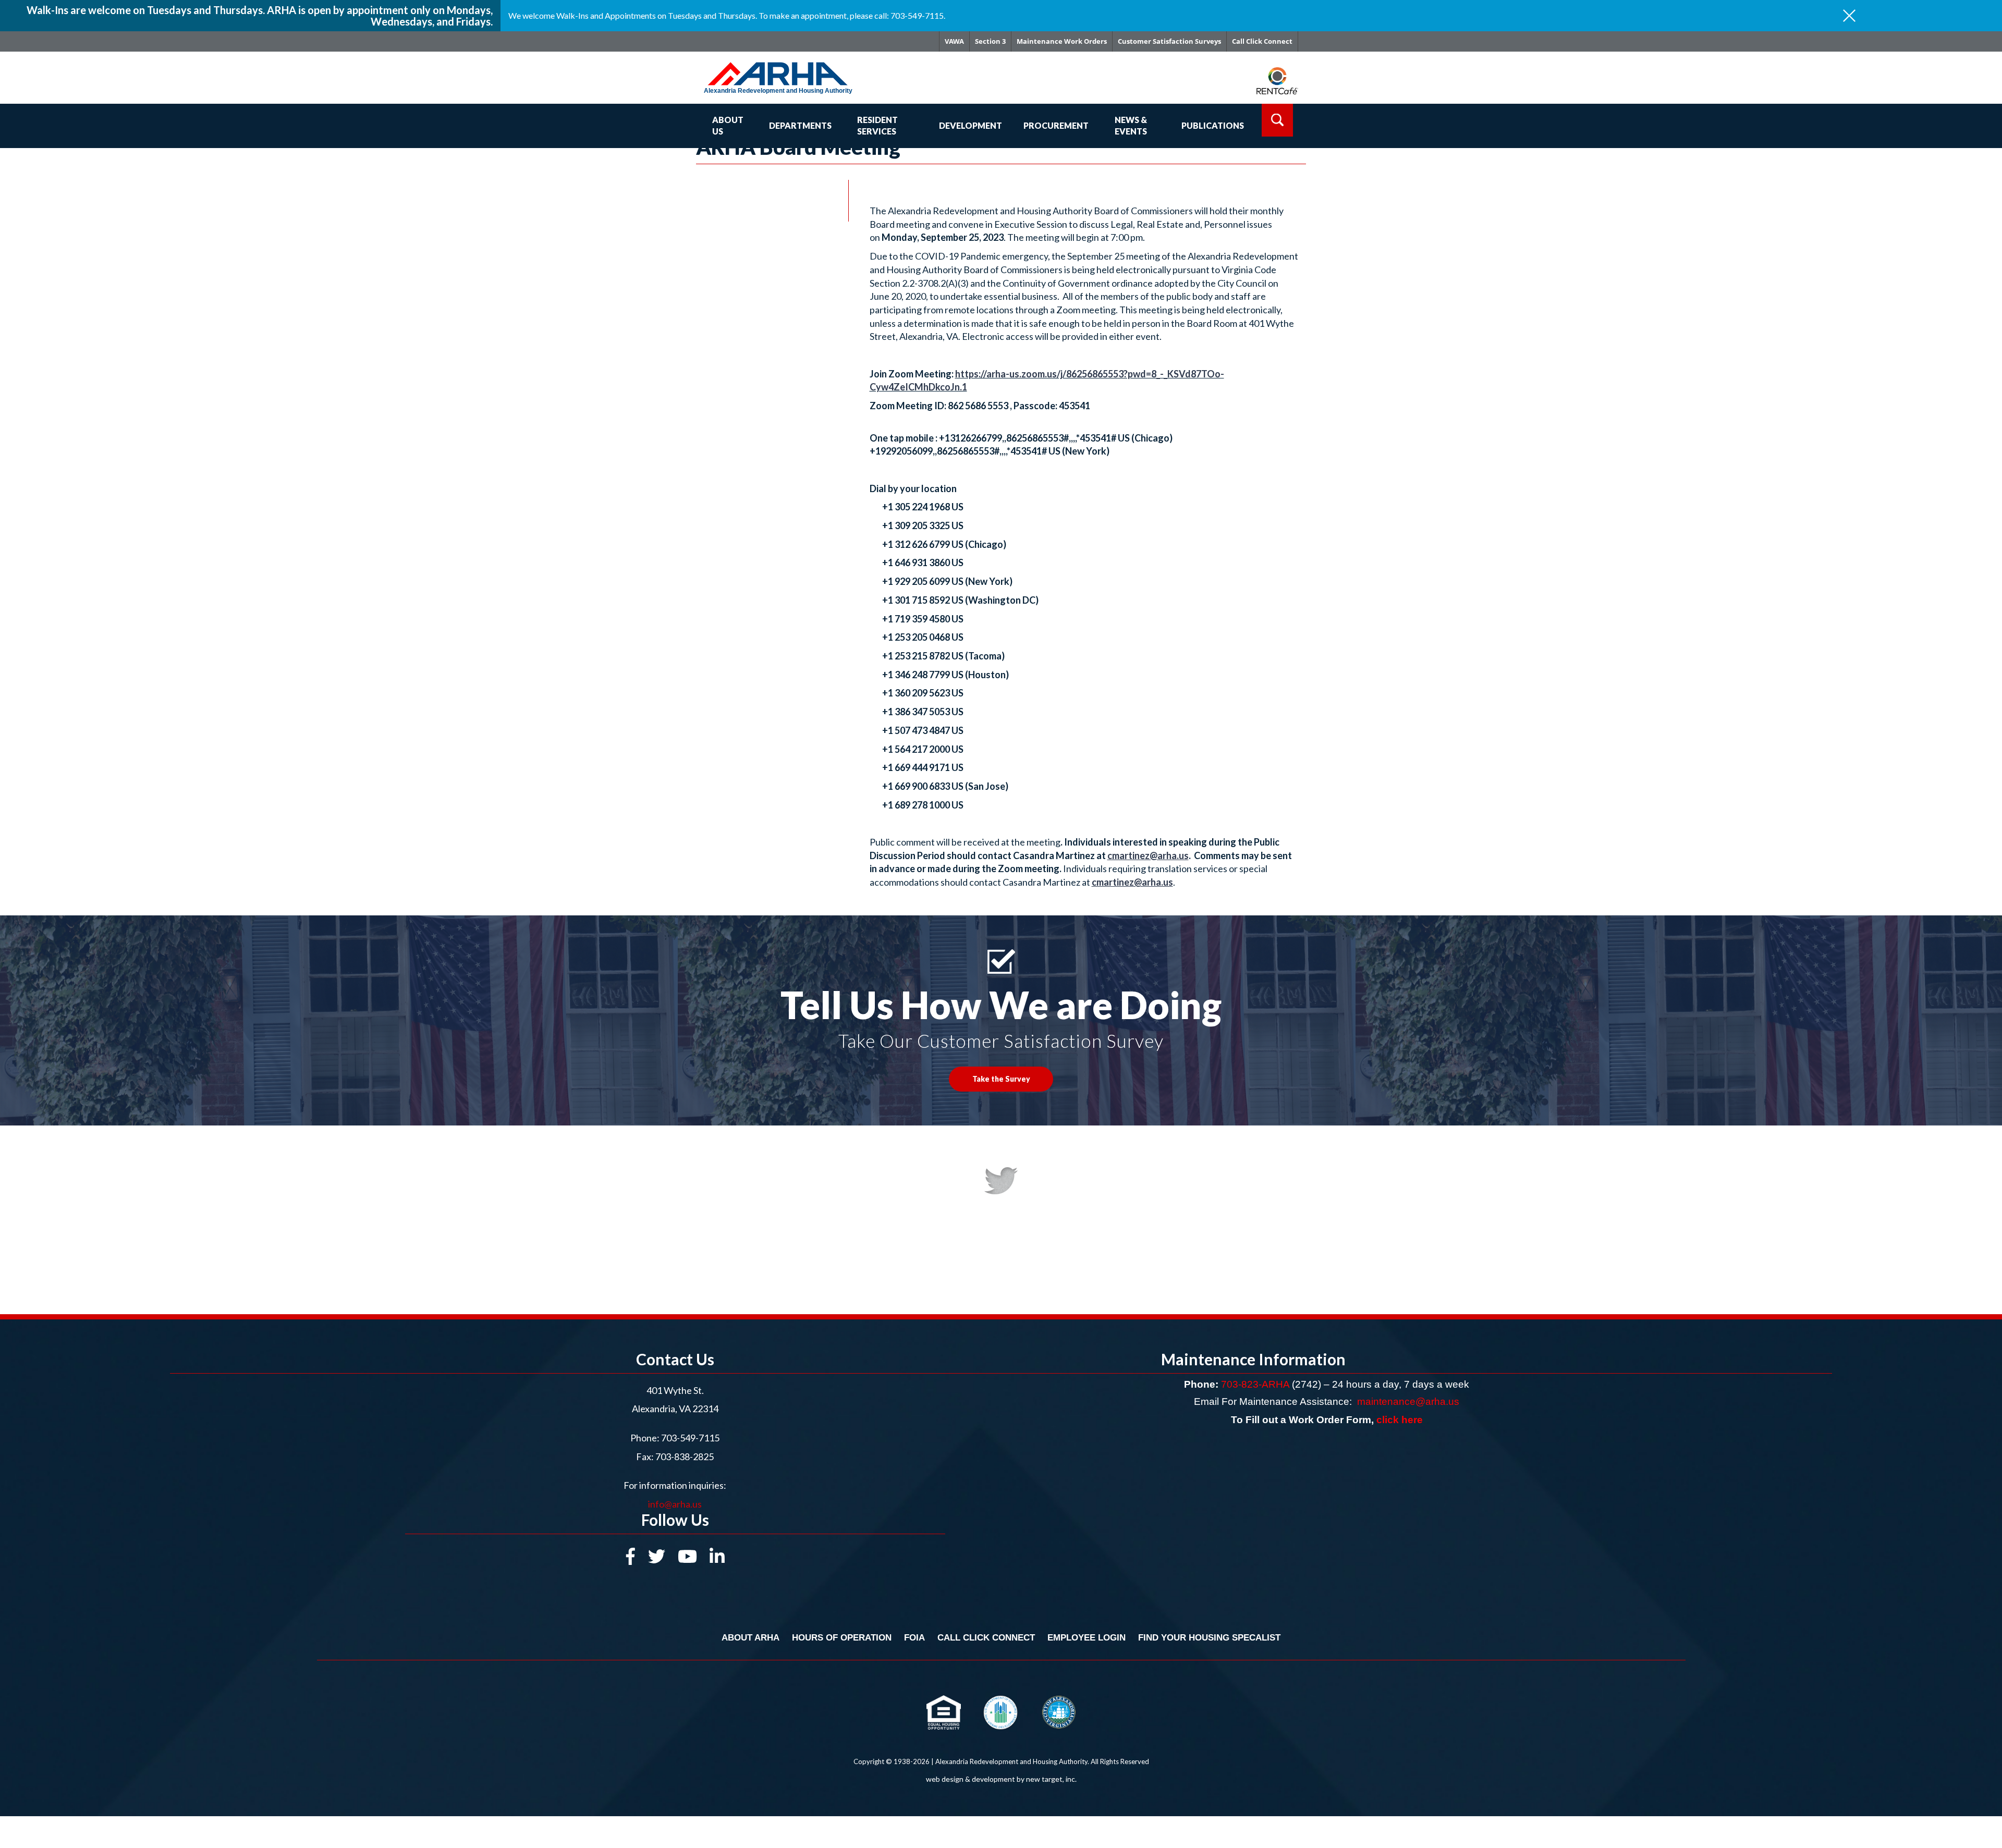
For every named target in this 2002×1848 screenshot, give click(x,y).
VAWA (954, 41)
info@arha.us (675, 1504)
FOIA (914, 1638)
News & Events (1131, 126)
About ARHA (750, 1638)
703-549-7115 (690, 1438)
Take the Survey (1001, 1079)
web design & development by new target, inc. (1001, 1779)
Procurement (1056, 125)
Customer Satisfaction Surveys (1169, 41)
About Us (728, 126)
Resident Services (877, 126)
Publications (1213, 125)
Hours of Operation (842, 1638)
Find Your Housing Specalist (1209, 1638)
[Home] (793, 69)
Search (1277, 120)
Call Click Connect (1262, 41)
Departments (800, 125)
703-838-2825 (684, 1457)
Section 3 (990, 41)
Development (971, 125)
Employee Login (1087, 1638)
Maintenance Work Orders (1062, 41)
